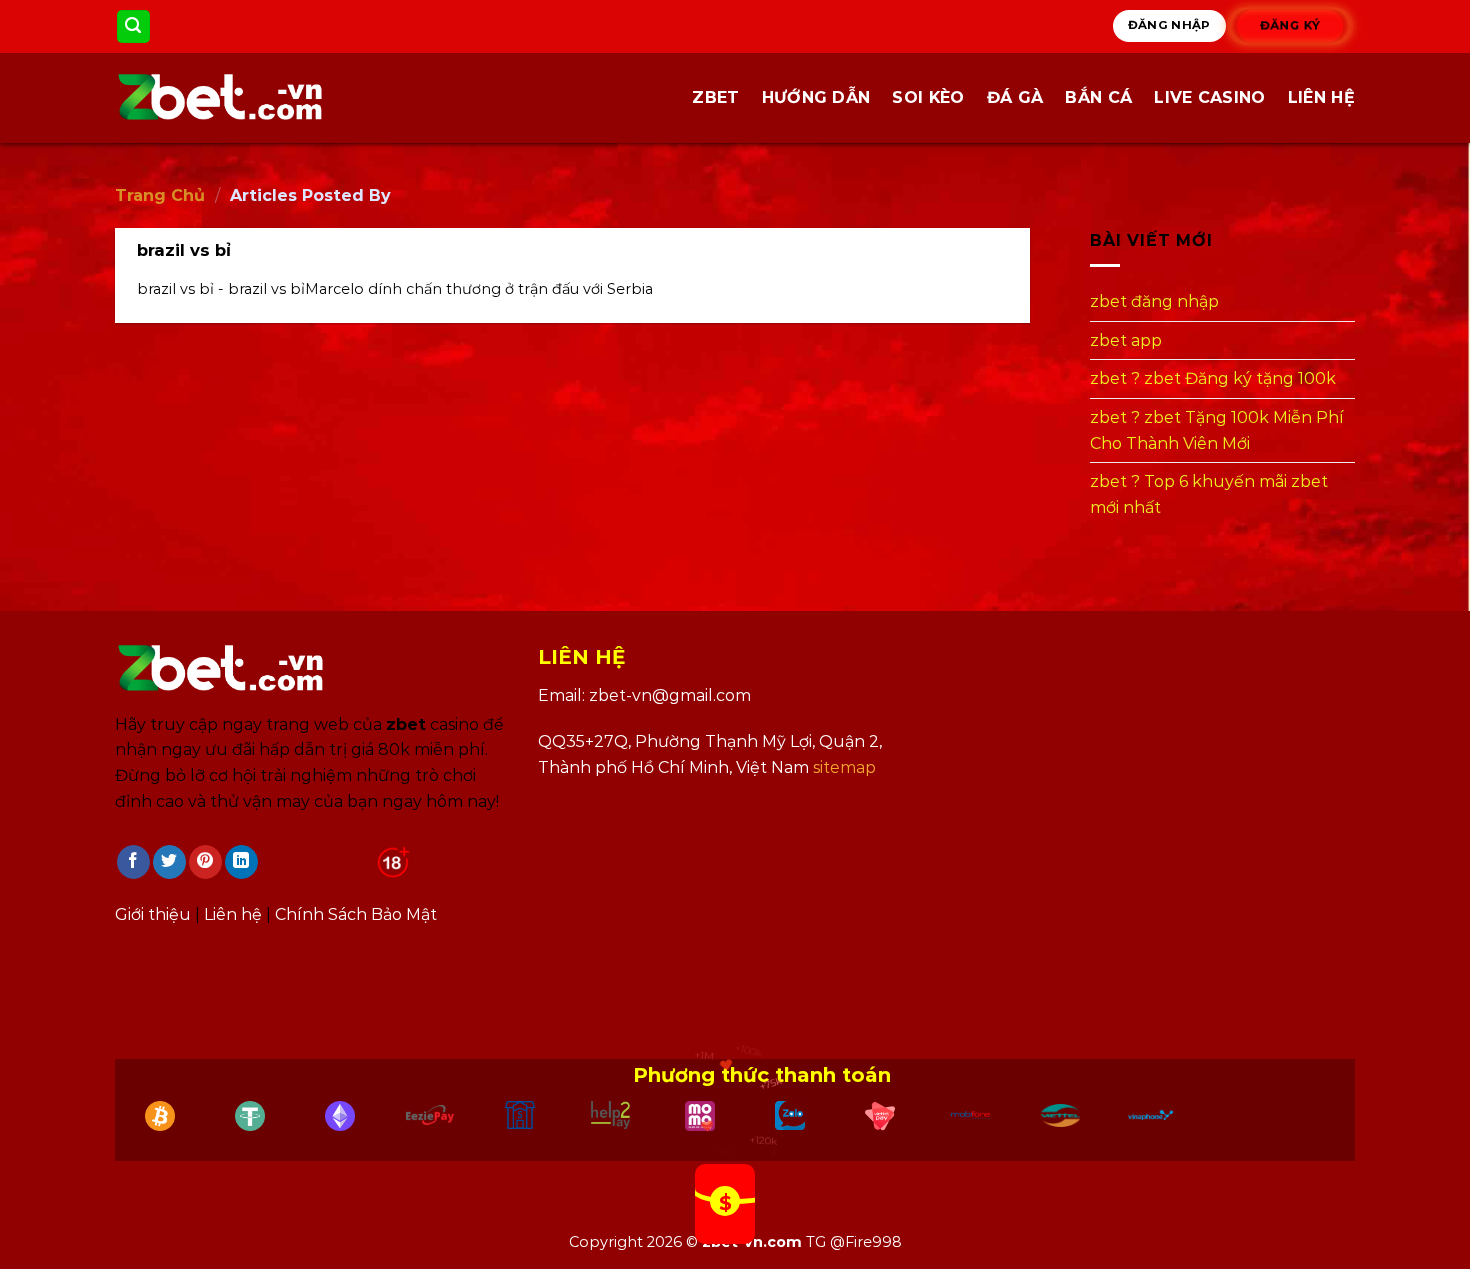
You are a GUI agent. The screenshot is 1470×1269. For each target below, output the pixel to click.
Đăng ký (1290, 26)
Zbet (715, 97)
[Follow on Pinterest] (205, 862)
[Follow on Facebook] (133, 862)
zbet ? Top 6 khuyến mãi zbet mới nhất (1209, 494)
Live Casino (1210, 97)
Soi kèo (928, 97)
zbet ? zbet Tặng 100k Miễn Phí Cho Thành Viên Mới (1217, 430)
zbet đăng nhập (1154, 301)
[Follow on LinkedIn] (241, 862)
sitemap (844, 767)
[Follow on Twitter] (169, 862)
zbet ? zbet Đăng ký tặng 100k (1213, 379)
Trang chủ (160, 195)
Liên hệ (1321, 97)
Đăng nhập (1169, 25)
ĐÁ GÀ (1015, 97)
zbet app (1126, 340)
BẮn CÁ (1098, 97)
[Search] (134, 26)
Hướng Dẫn (816, 97)
